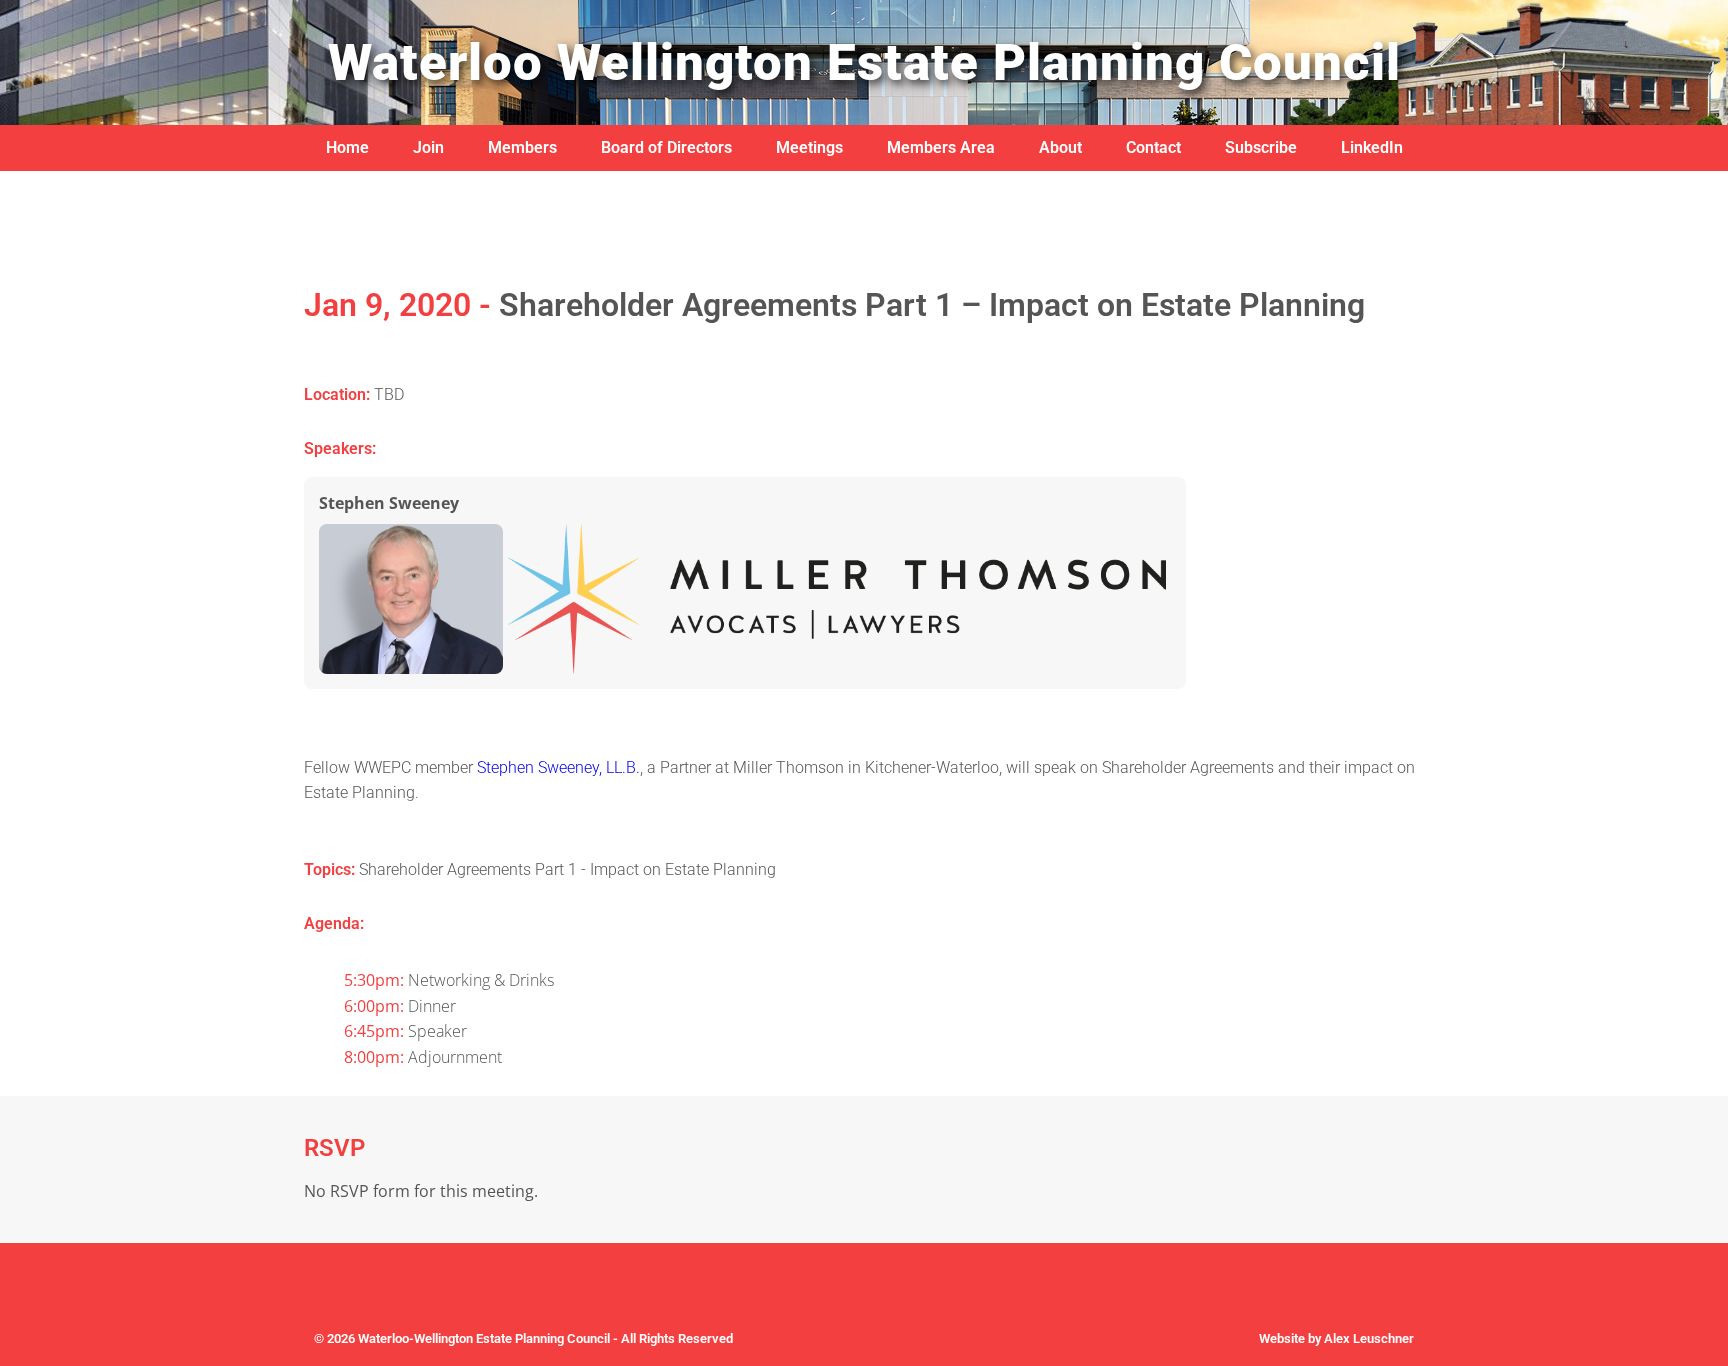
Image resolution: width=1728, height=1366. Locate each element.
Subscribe (1261, 147)
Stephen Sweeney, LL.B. (558, 767)
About (1060, 147)
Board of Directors (666, 147)
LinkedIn (1372, 147)
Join (428, 147)
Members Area (941, 147)
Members (522, 147)
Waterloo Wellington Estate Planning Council (864, 62)
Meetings (809, 147)
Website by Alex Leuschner (1336, 1338)
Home (347, 147)
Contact (1153, 147)
